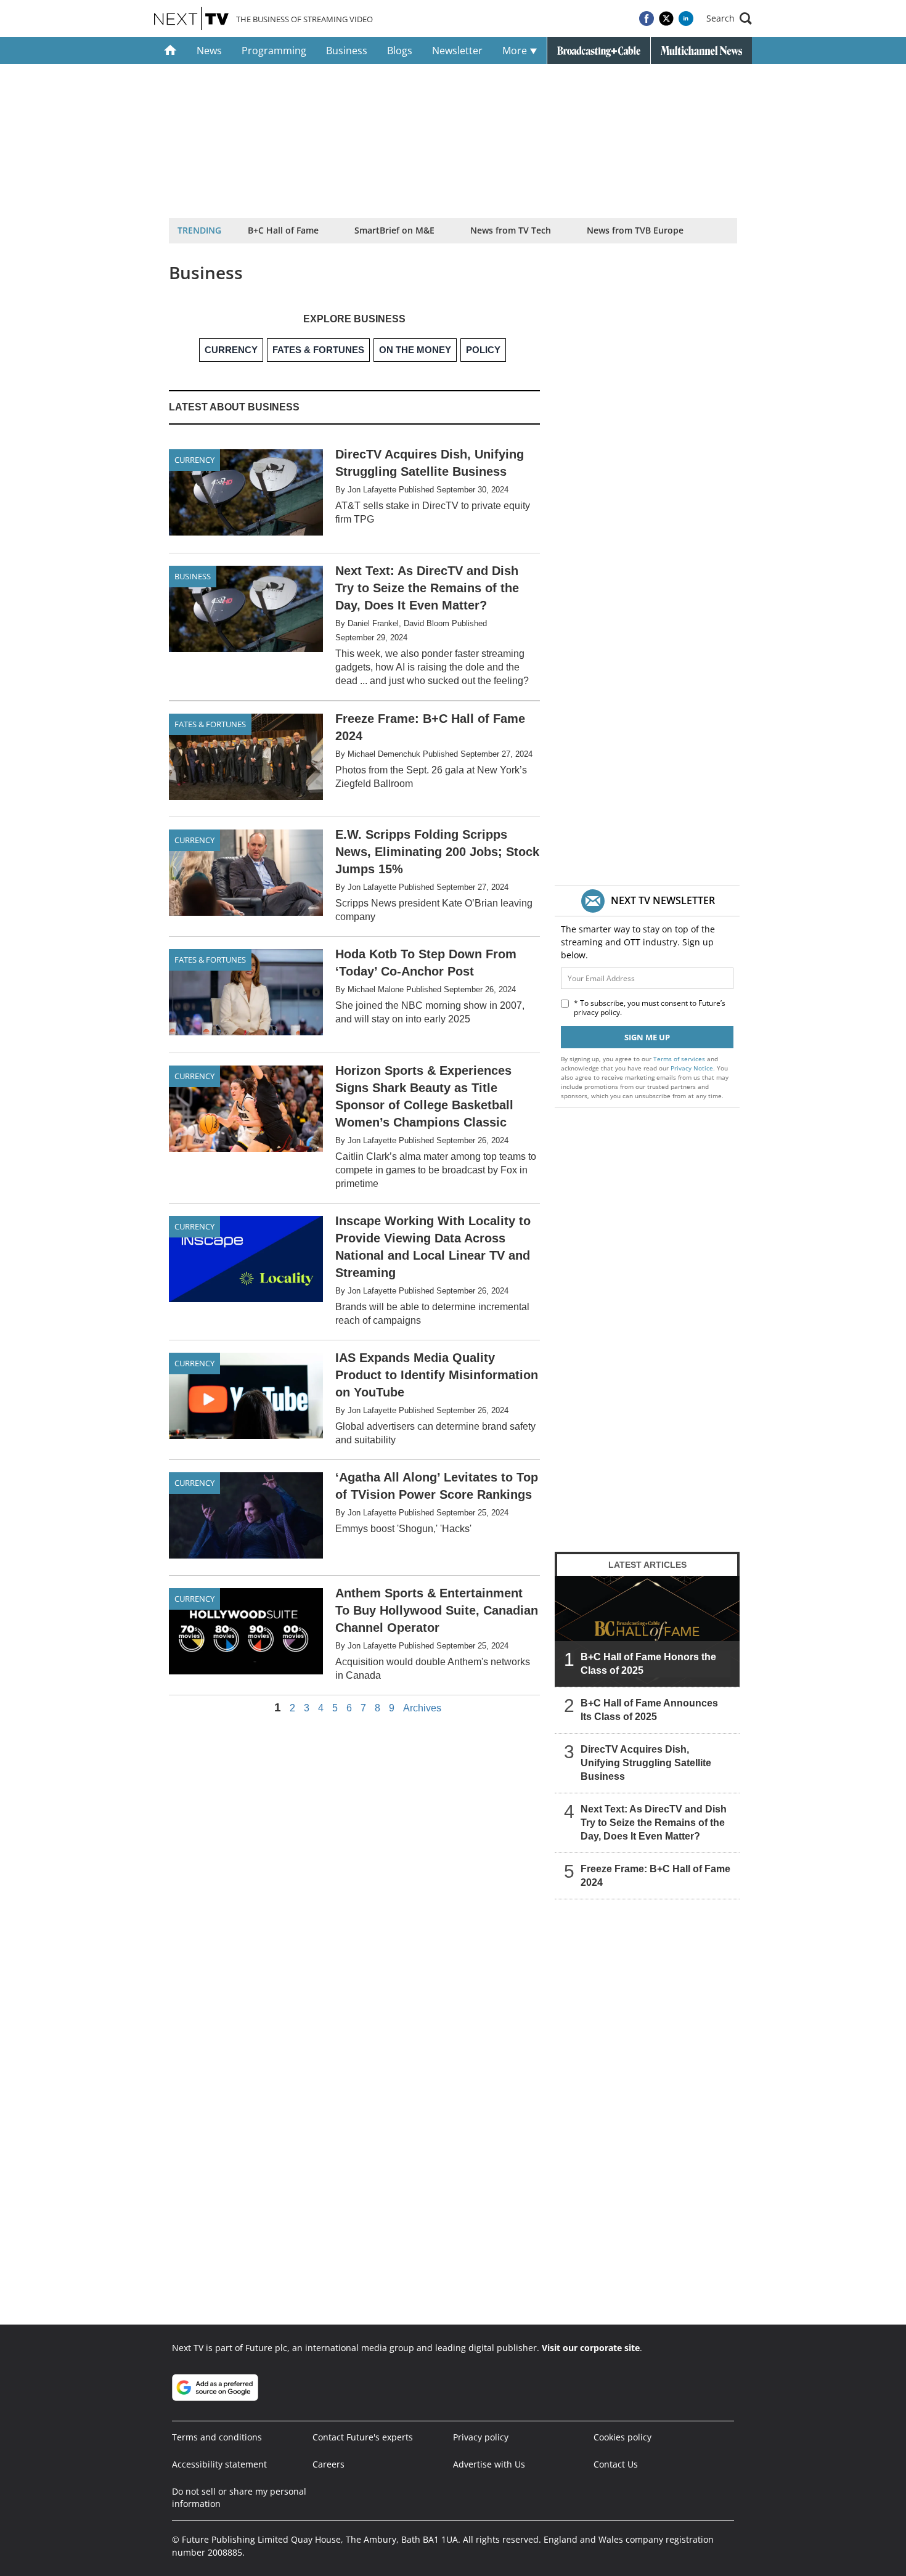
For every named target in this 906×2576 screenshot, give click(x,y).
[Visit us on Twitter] (666, 18)
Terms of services (680, 1059)
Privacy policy (481, 2437)
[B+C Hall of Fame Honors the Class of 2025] (647, 1631)
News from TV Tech (511, 230)
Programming (274, 51)
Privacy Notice (692, 1068)
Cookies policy (622, 2437)
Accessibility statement (219, 2464)
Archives (422, 1708)
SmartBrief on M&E (394, 230)
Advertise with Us (489, 2464)
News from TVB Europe (635, 230)
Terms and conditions (217, 2437)
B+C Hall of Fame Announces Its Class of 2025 (649, 1710)
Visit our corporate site (591, 2348)
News (209, 51)
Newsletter (457, 51)
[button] (729, 18)
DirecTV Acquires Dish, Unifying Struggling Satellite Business (646, 1763)
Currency (194, 460)
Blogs (400, 51)
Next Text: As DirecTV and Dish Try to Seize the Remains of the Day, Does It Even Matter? (654, 1823)
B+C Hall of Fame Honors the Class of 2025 (648, 1664)
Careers (329, 2464)
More (516, 51)
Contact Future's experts (363, 2437)
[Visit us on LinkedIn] (686, 18)
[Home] (170, 51)
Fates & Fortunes (210, 724)
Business (347, 51)
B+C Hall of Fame (283, 230)
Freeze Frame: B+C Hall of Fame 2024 (655, 1876)
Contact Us (616, 2464)
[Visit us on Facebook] (647, 18)
